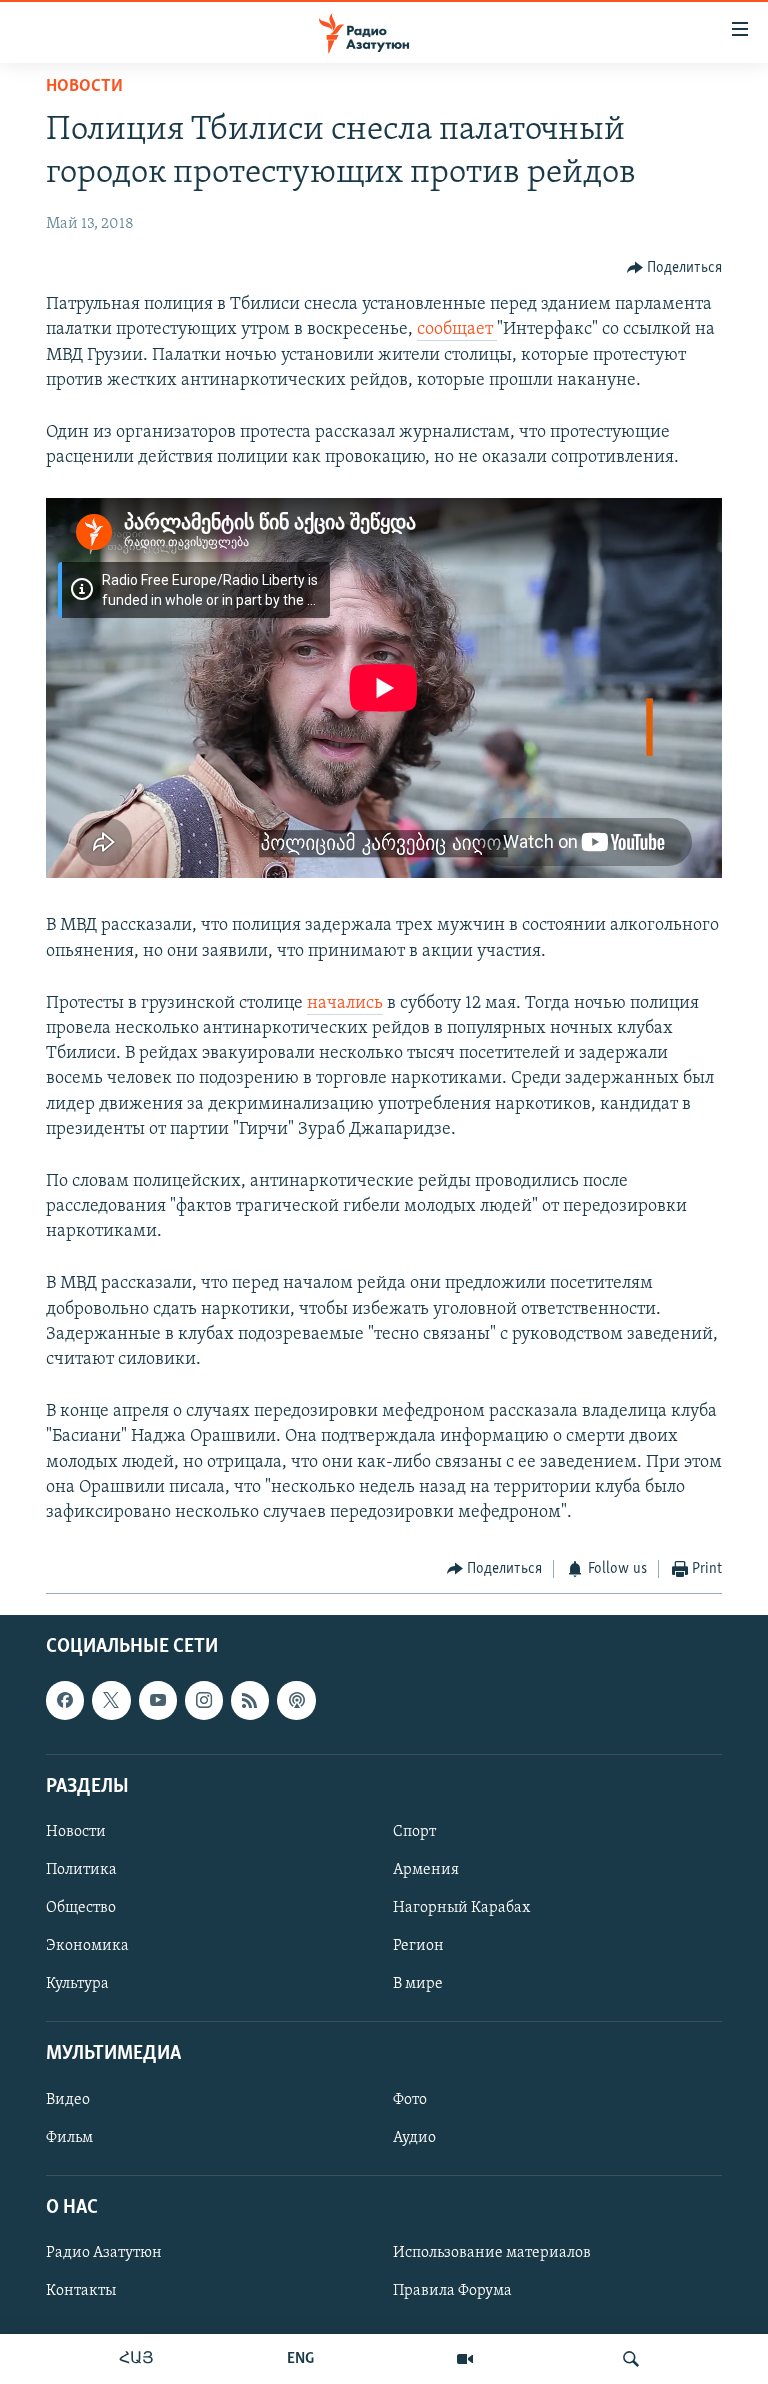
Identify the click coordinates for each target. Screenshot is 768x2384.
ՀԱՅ (136, 2359)
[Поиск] (631, 2359)
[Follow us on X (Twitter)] (111, 1700)
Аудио (414, 2137)
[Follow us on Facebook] (65, 1700)
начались (345, 1004)
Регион (418, 1946)
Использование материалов (492, 2253)
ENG (300, 2359)
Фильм (69, 2137)
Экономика (87, 1946)
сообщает (457, 330)
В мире (418, 1984)
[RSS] (250, 1700)
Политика (81, 1870)
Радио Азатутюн (104, 2253)
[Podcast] (296, 1700)
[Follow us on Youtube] (158, 1700)
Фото (410, 2099)
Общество (81, 1908)
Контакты (81, 2291)
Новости (84, 87)
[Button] (675, 268)
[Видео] (465, 2359)
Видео (68, 2099)
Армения (426, 1870)
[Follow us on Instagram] (204, 1700)
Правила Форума (452, 2291)
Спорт (414, 1832)
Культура (77, 1984)
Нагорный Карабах (461, 1908)
